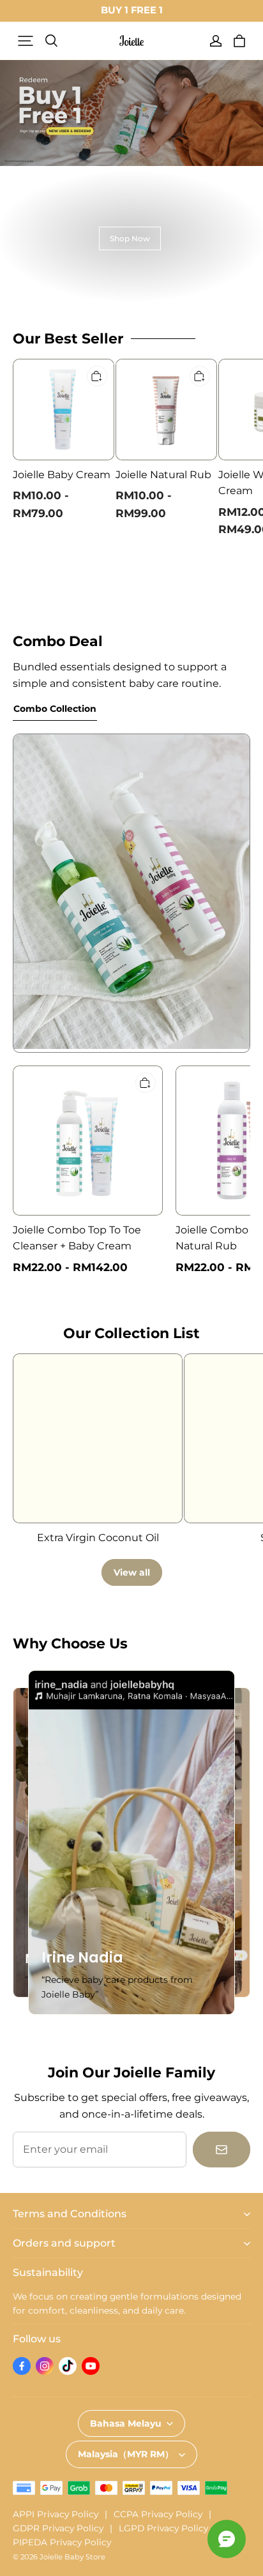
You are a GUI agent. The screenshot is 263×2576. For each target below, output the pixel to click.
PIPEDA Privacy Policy (62, 2542)
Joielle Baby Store (72, 2557)
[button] (26, 41)
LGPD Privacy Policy (163, 2528)
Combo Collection (55, 709)
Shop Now (130, 238)
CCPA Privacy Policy (158, 2514)
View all (132, 1572)
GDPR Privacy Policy (58, 2528)
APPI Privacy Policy (56, 2514)
